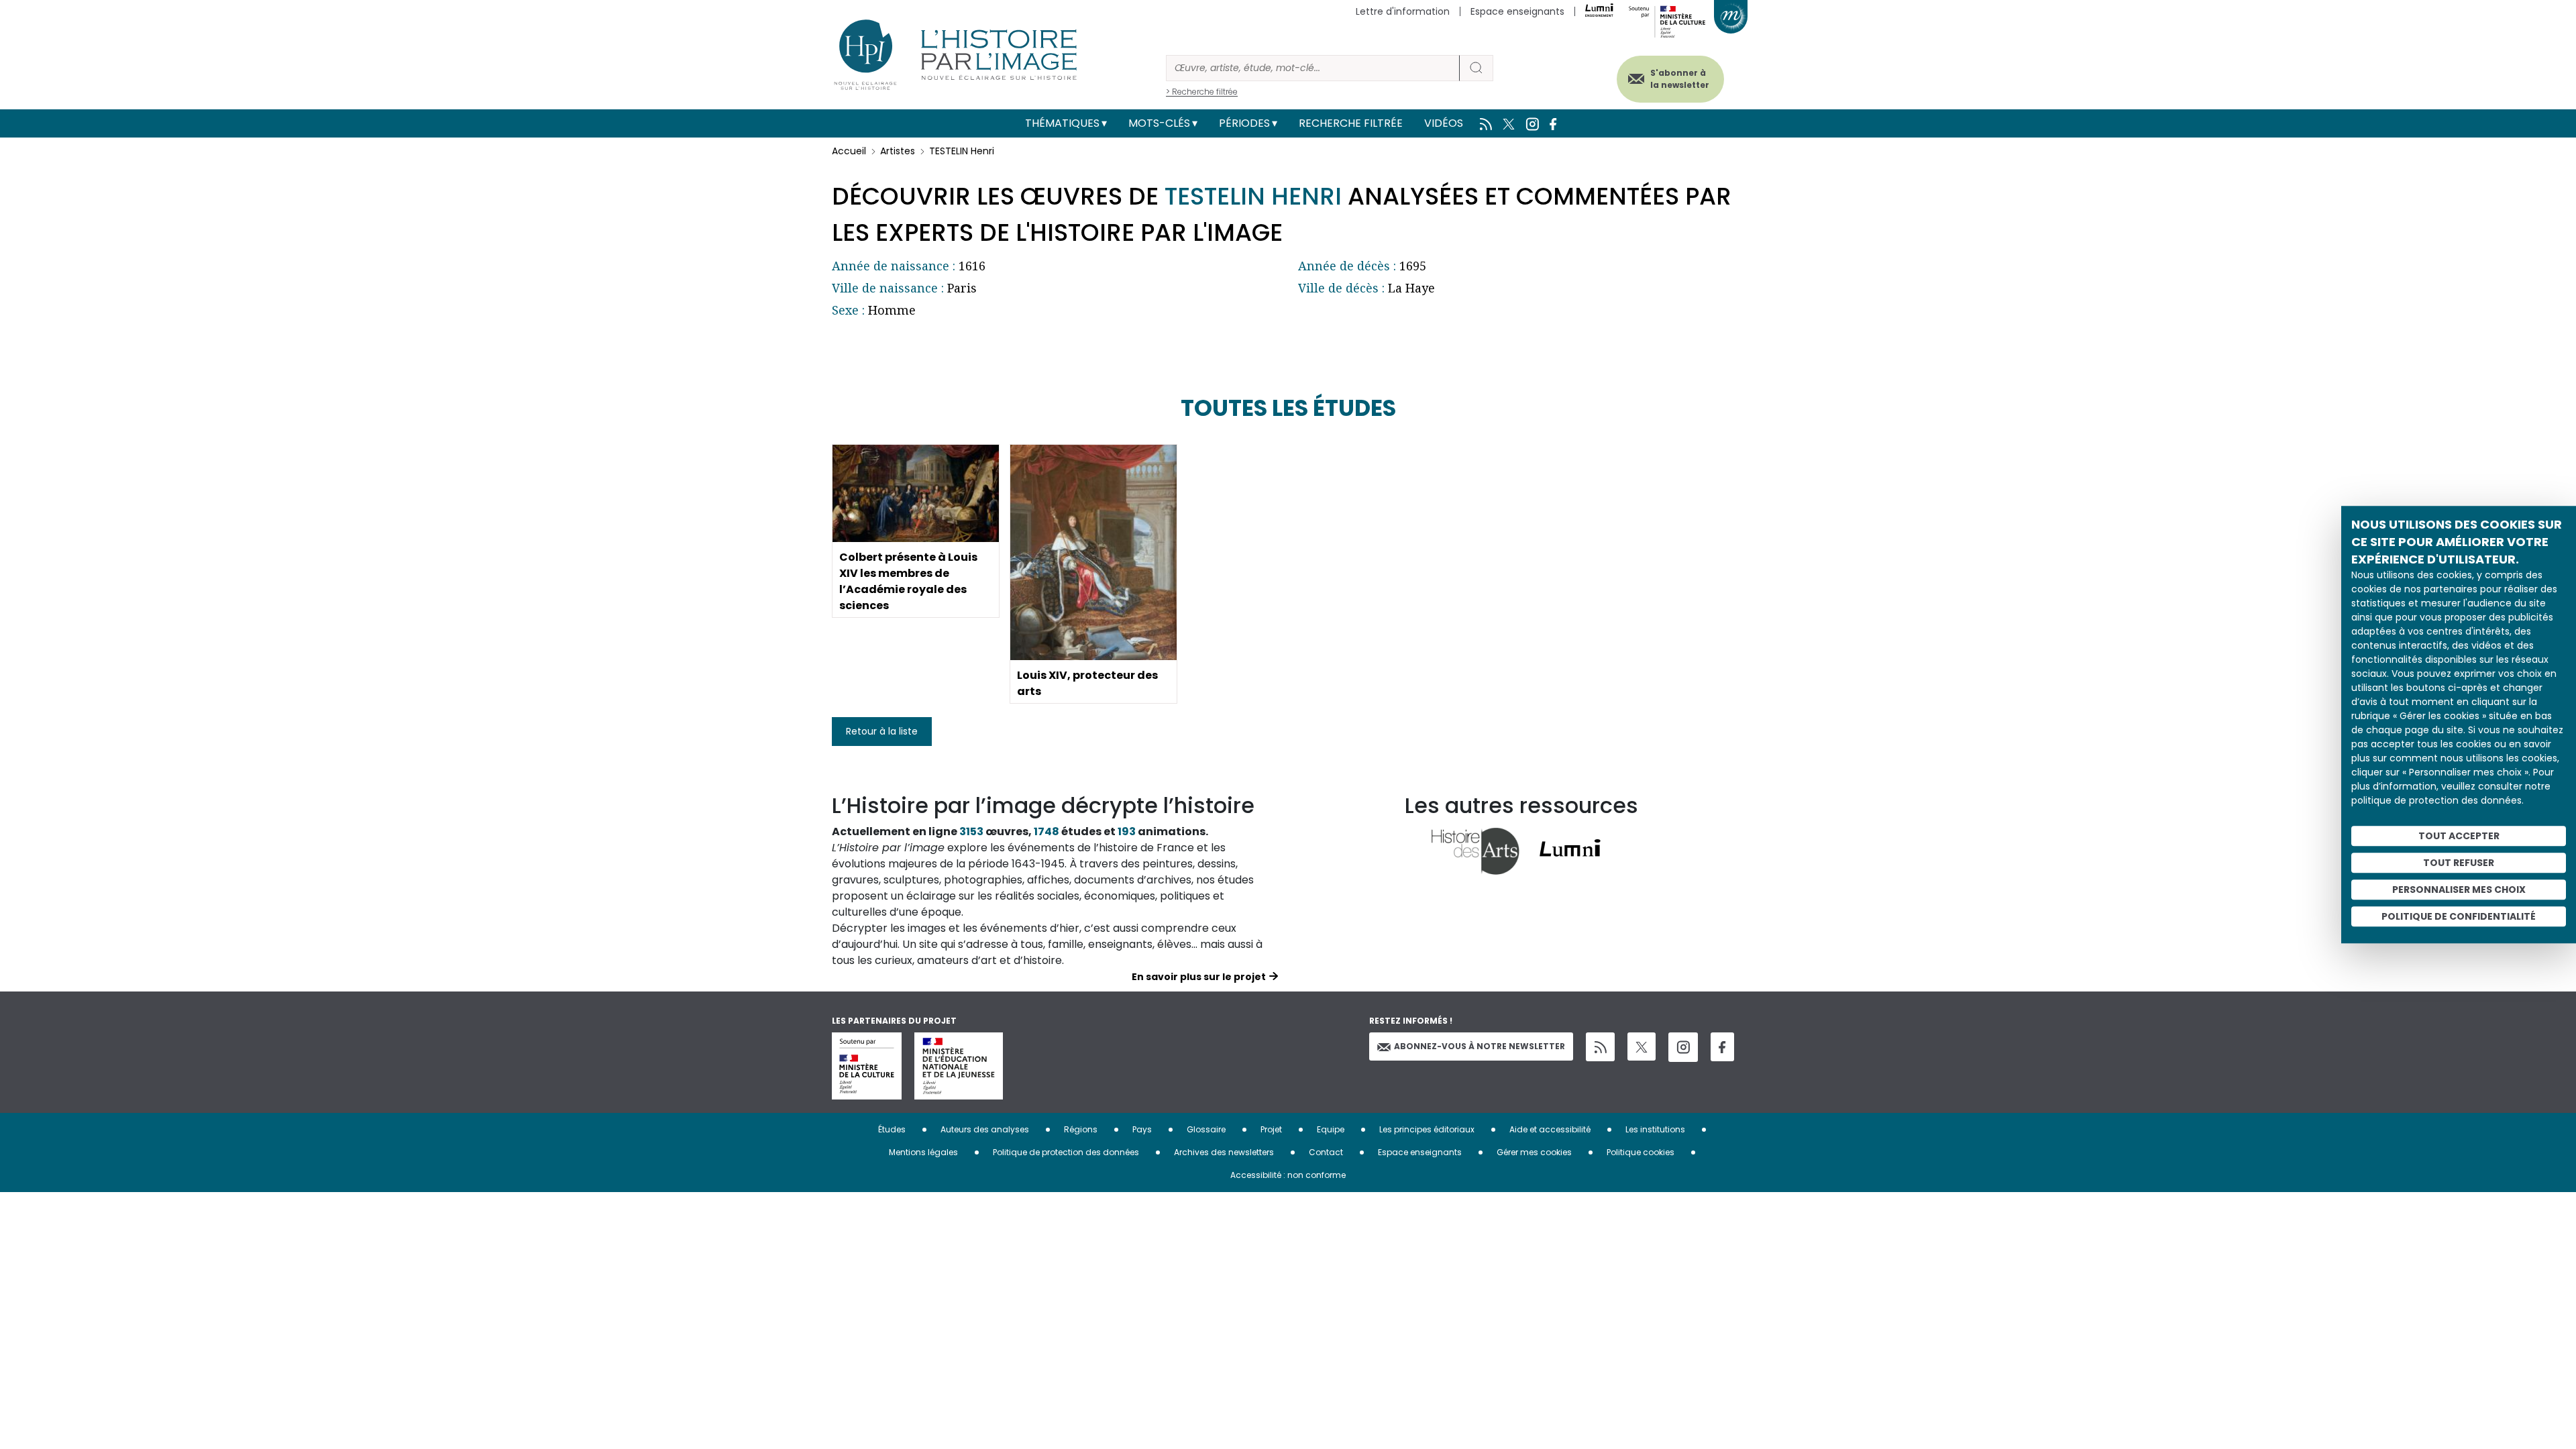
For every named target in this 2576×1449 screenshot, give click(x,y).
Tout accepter (2459, 836)
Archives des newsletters (1224, 1152)
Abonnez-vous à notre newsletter (1480, 1046)
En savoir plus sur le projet (1199, 977)
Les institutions (1655, 1129)
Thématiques (1062, 123)
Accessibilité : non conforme (1288, 1175)
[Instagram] (1683, 1047)
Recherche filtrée (1351, 123)
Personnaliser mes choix (2459, 890)
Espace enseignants (1517, 11)
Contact (1326, 1152)
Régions (1081, 1129)
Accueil (849, 151)
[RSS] (1600, 1047)
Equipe (1331, 1129)
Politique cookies (1641, 1152)
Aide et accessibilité (1550, 1129)
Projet (1271, 1129)
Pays (1142, 1129)
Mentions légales (923, 1152)
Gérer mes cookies (1534, 1152)
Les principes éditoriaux (1427, 1129)
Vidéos (1444, 123)
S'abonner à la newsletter (1680, 79)
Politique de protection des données (1066, 1152)
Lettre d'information (1403, 11)
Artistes (898, 151)
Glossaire (1206, 1129)
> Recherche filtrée (1202, 92)
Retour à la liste (882, 731)
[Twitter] (1642, 1046)
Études (892, 1129)
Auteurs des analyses (985, 1129)
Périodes (1244, 123)
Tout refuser (2459, 863)
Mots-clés (1159, 123)
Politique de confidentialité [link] (2459, 916)
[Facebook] (1722, 1047)
